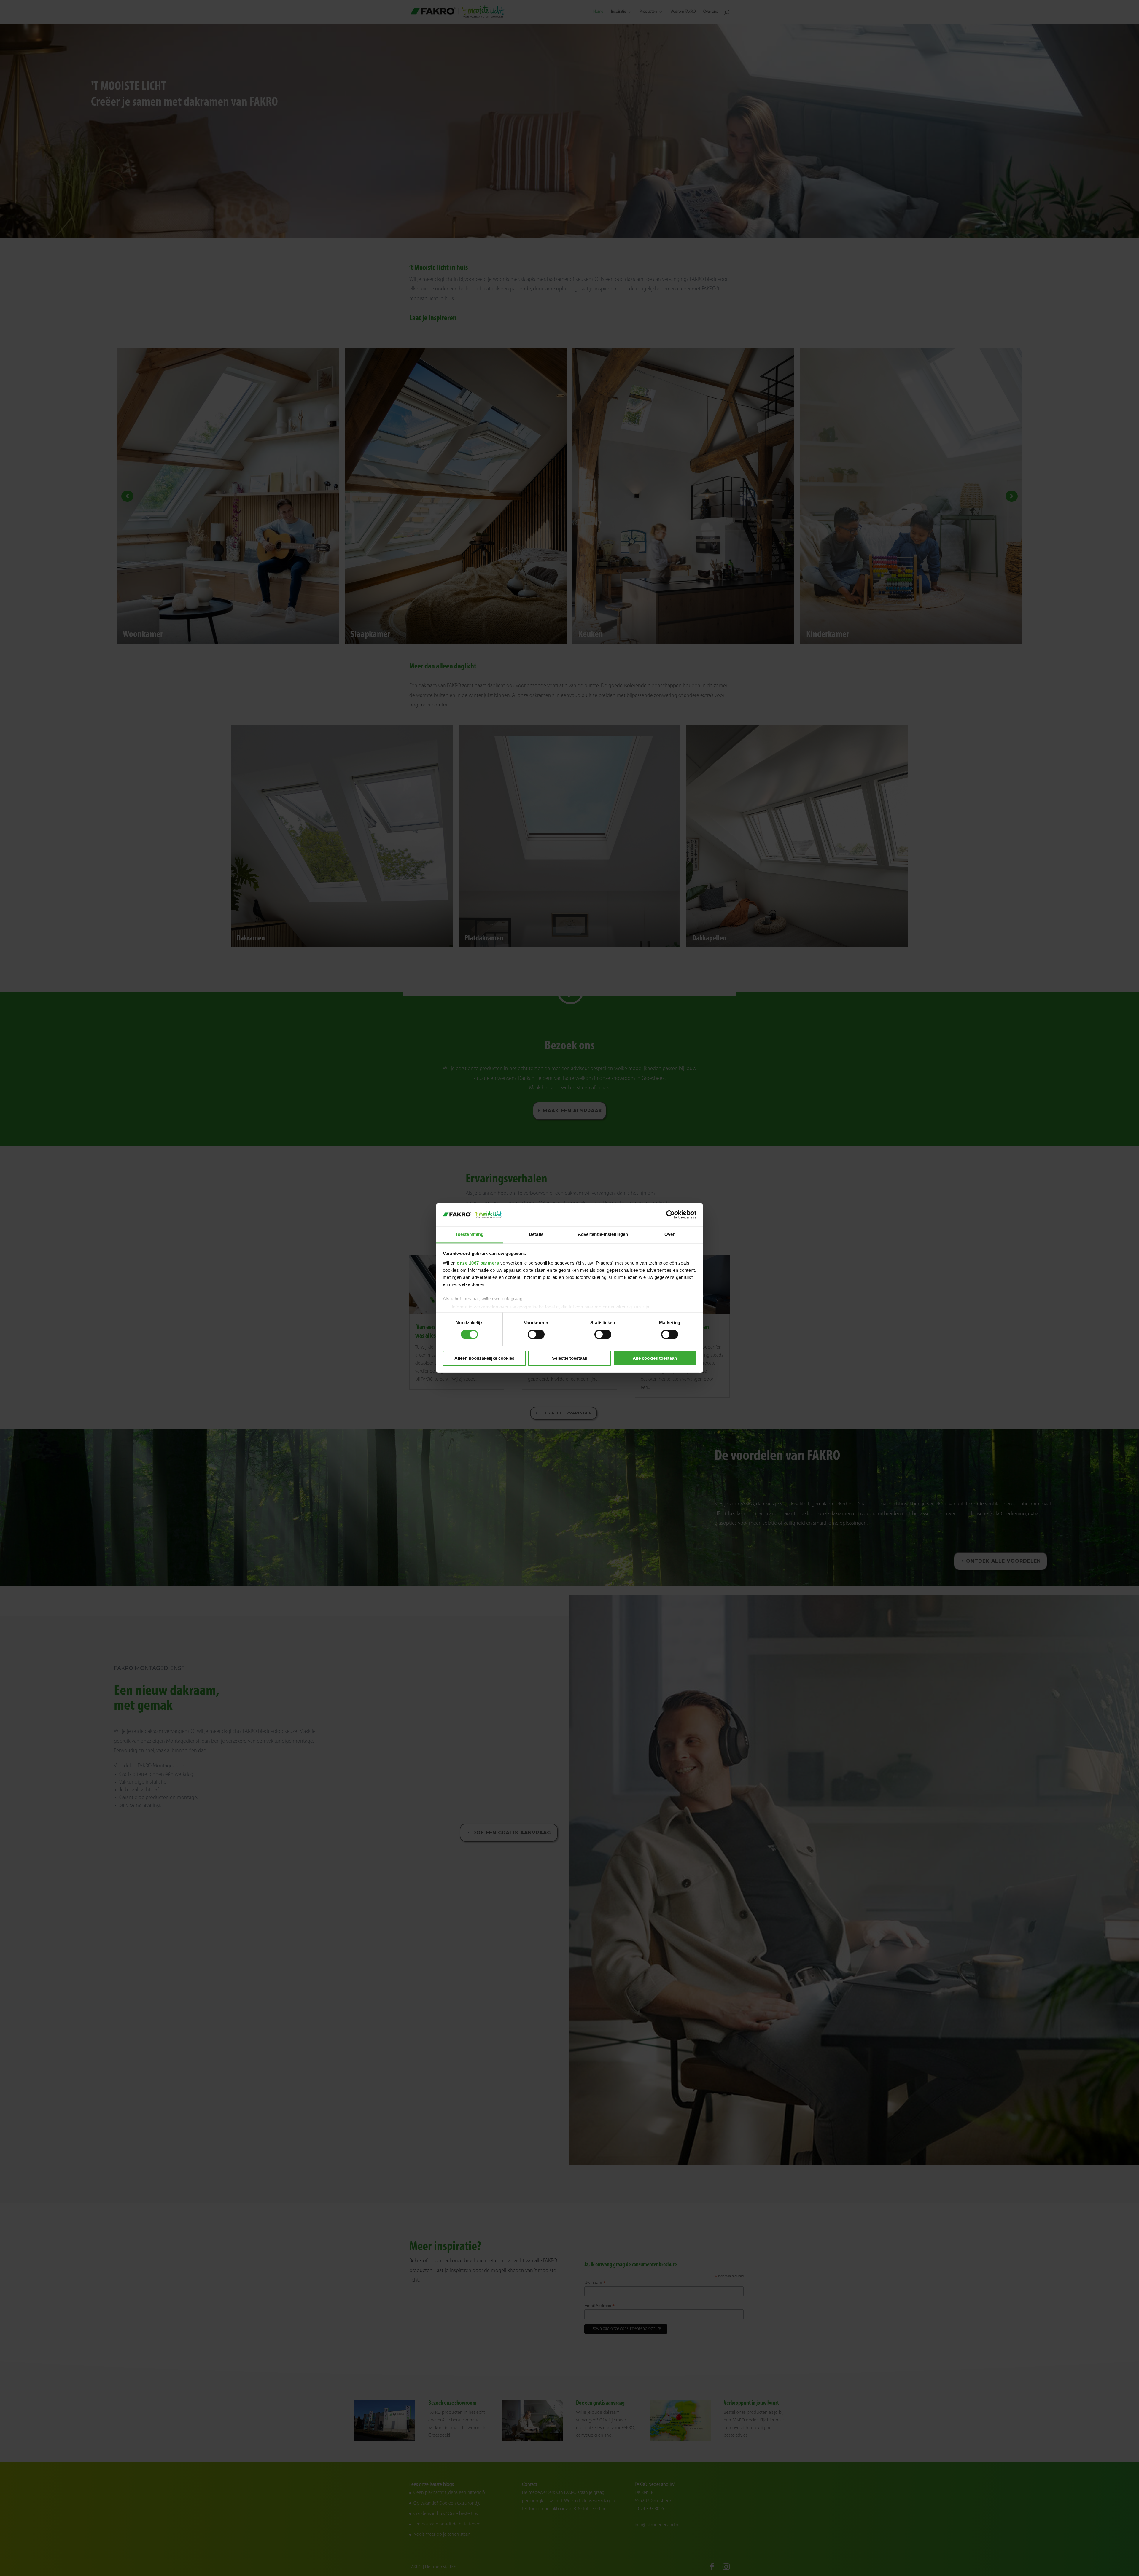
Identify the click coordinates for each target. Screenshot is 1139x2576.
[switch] (536, 1335)
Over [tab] (669, 1234)
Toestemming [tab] (469, 1234)
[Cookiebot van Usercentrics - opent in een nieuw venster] (670, 1215)
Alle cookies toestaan (655, 1358)
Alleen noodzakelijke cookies (484, 1358)
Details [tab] (536, 1234)
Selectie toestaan (570, 1358)
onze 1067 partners (478, 1263)
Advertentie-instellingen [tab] (603, 1234)
